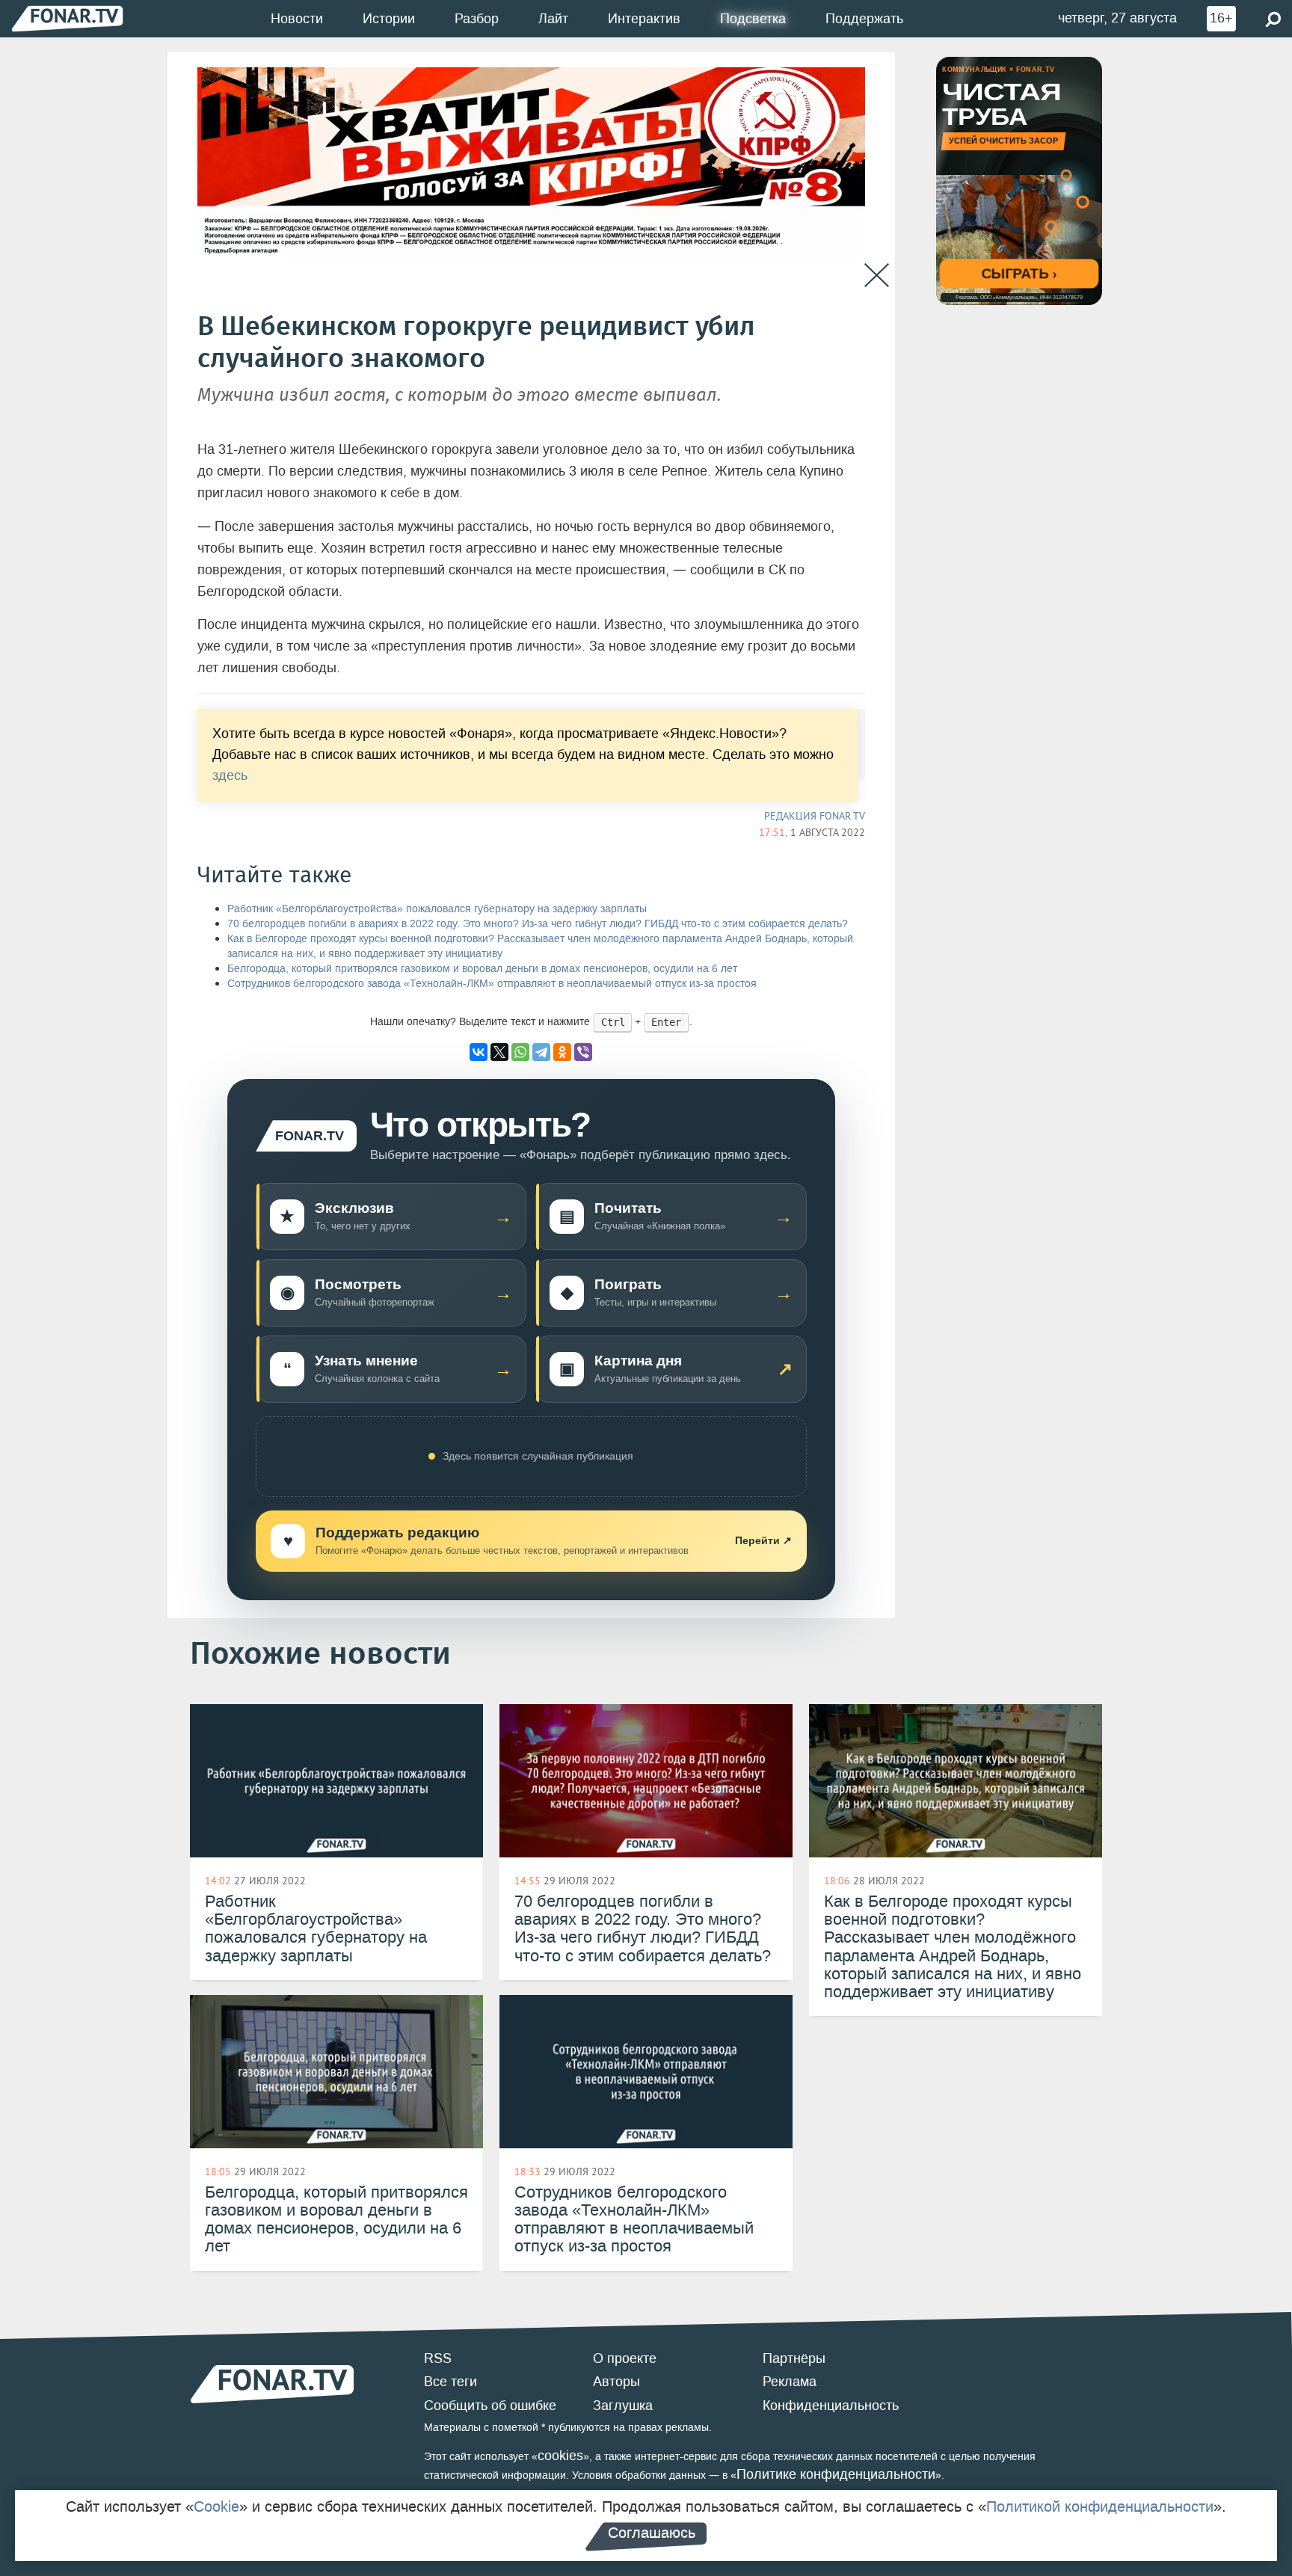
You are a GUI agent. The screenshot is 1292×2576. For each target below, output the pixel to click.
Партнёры (794, 2358)
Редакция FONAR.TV (815, 816)
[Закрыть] (877, 276)
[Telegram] (541, 1052)
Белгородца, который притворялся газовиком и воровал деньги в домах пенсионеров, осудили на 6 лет (482, 969)
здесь (230, 776)
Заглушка (623, 2406)
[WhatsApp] (520, 1052)
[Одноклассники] (562, 1052)
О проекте (625, 2358)
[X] (499, 1052)
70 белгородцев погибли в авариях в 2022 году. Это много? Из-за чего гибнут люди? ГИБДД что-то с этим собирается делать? (538, 924)
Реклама (790, 2382)
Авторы (616, 2382)
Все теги (450, 2382)
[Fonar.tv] (67, 18)
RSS (438, 2358)
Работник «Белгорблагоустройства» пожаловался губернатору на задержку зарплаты (437, 909)
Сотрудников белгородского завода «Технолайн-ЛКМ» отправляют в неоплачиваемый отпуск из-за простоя (492, 984)
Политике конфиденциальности (836, 2474)
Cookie (216, 2506)
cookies (560, 2456)
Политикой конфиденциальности (1100, 2506)
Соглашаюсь (652, 2533)
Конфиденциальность (831, 2406)
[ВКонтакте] (479, 1052)
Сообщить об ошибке (490, 2406)
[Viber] (583, 1052)
